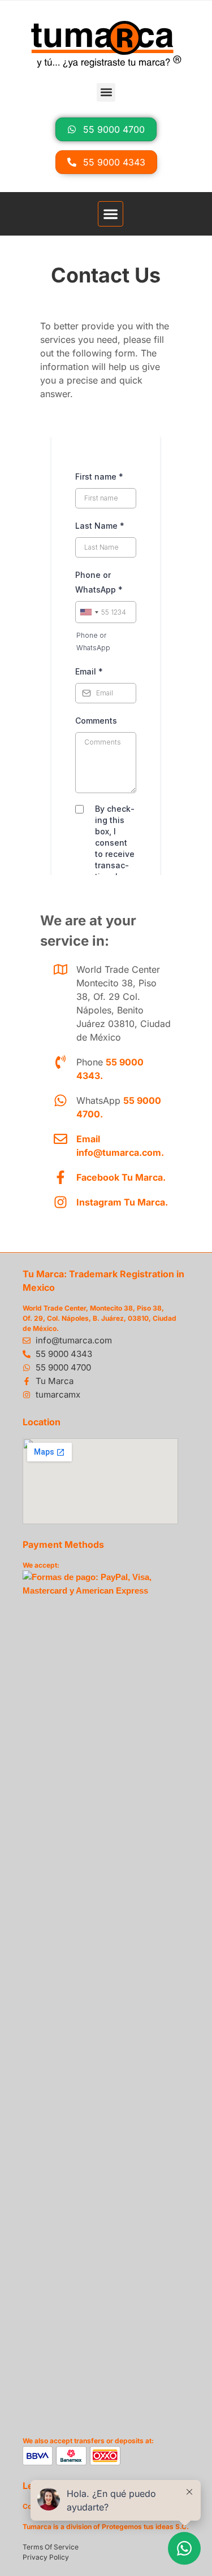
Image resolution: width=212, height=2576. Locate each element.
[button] (106, 92)
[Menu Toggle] (111, 214)
